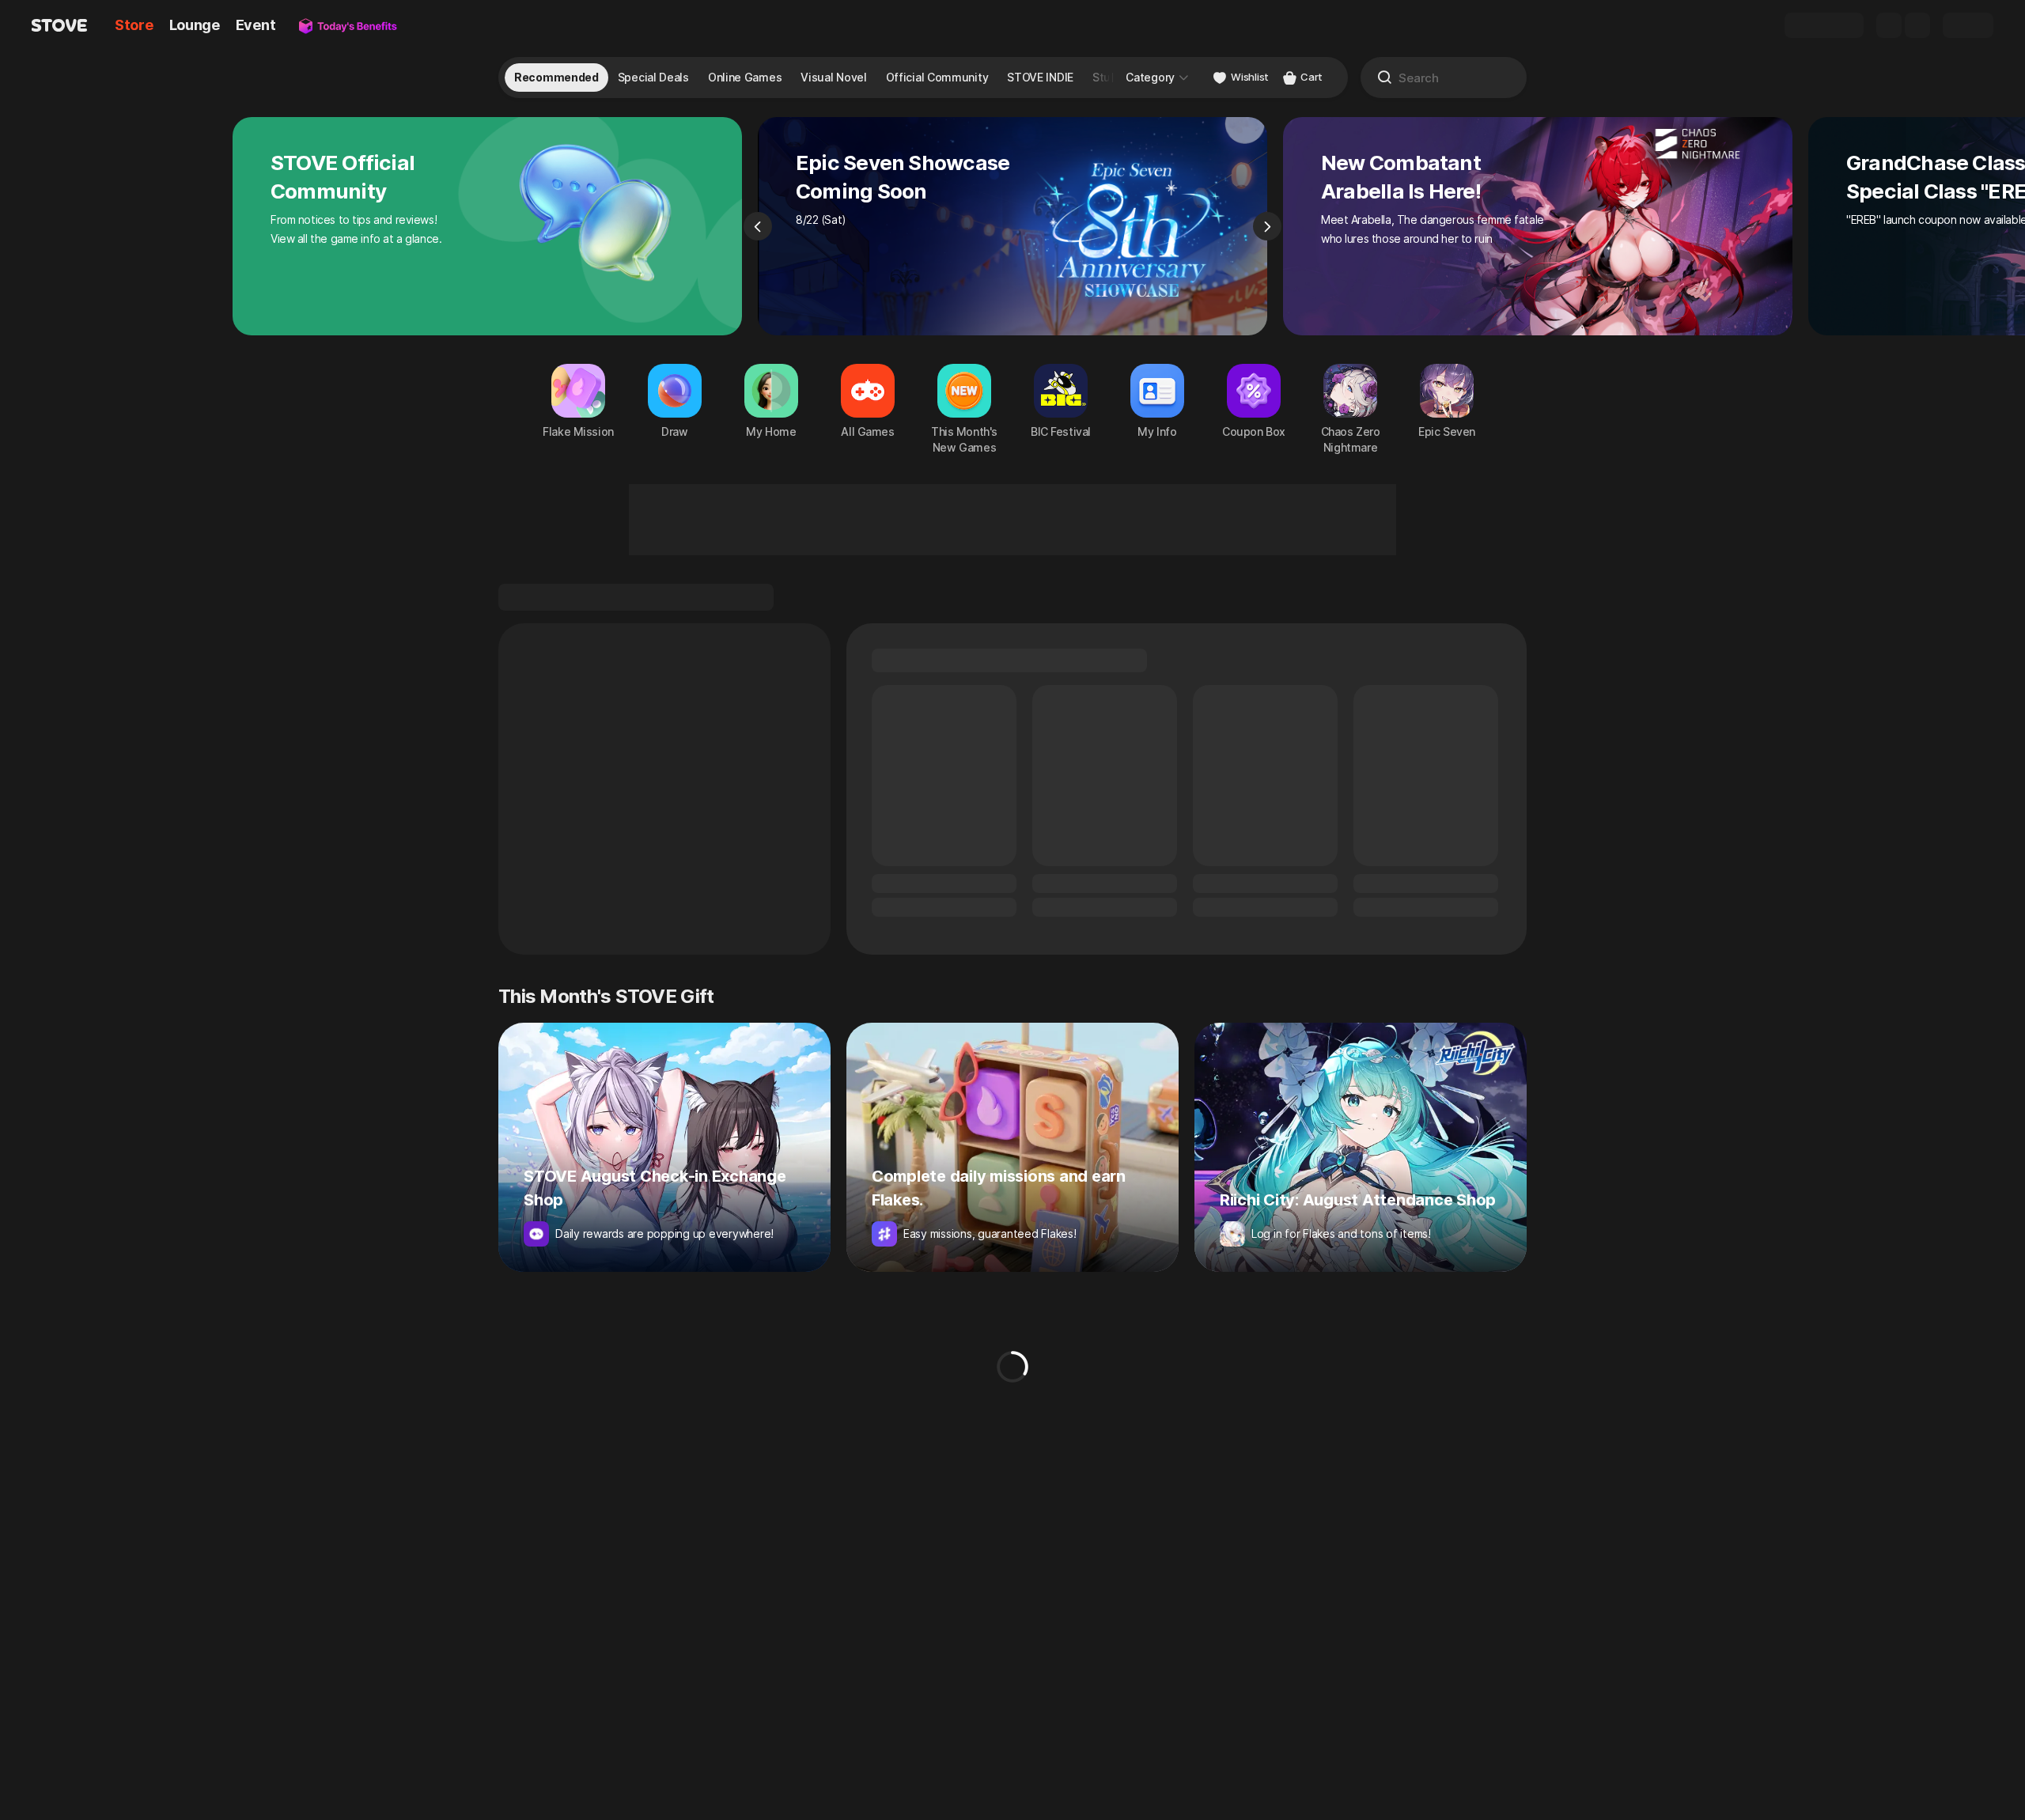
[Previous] (758, 226)
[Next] (1267, 226)
